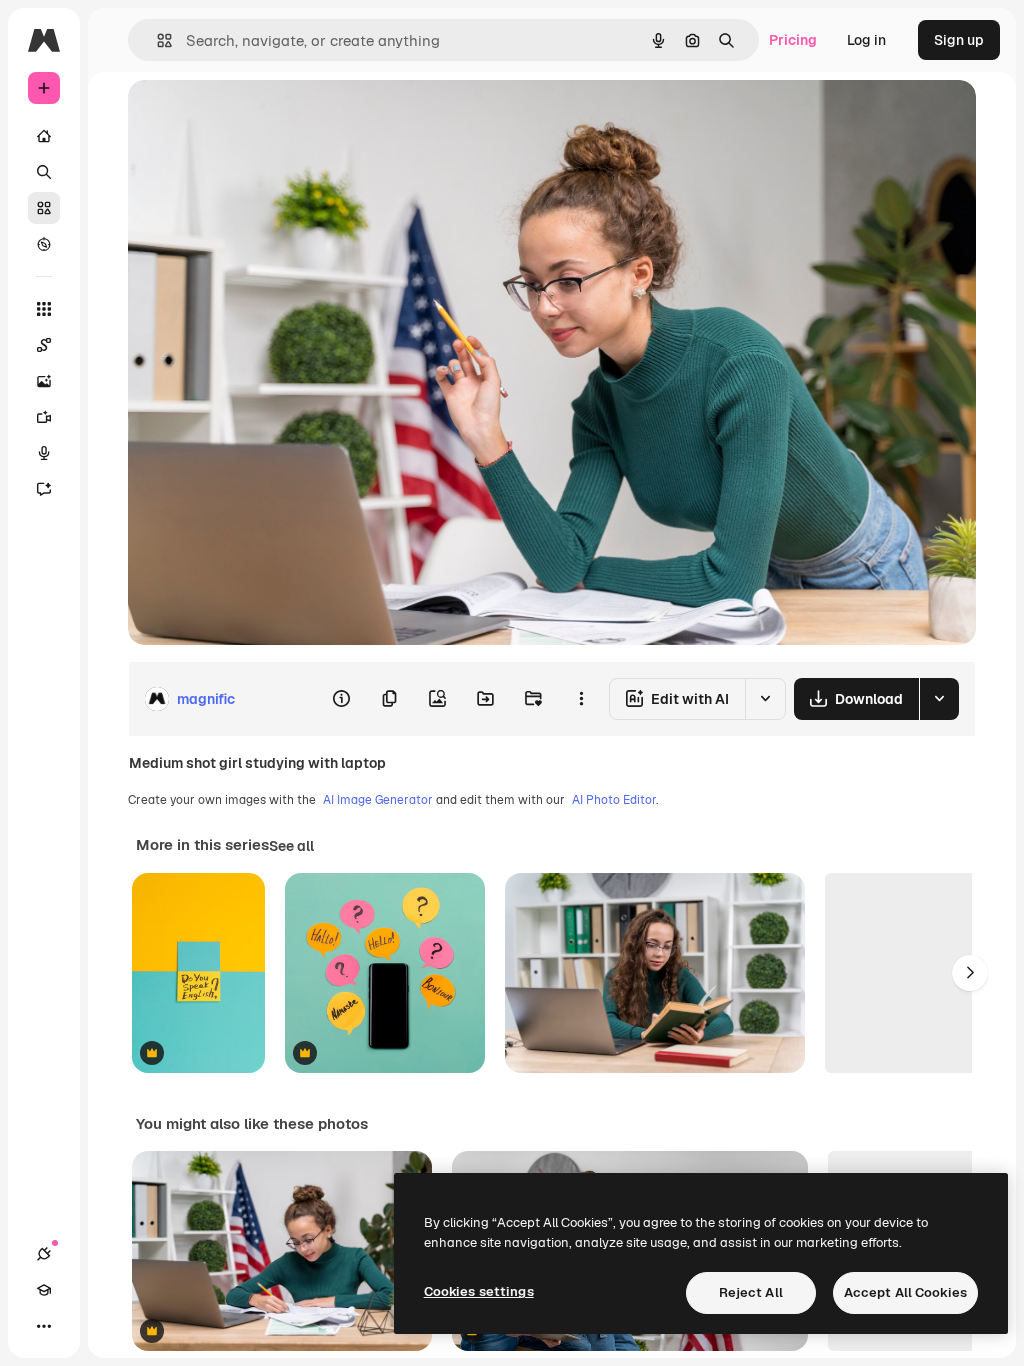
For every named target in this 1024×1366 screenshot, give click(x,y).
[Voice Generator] (44, 453)
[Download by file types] (939, 699)
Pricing (793, 40)
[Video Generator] (44, 417)
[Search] (44, 172)
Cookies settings (479, 1291)
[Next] (970, 973)
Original (256, 117)
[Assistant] (44, 489)
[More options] (581, 699)
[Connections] (44, 1254)
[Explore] (44, 244)
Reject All (751, 1292)
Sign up (959, 40)
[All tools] (44, 309)
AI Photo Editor (614, 800)
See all (291, 846)
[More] (44, 1326)
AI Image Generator (378, 800)
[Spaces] (44, 345)
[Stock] (44, 208)
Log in (866, 40)
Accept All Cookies (905, 1292)
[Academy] (44, 1290)
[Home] (44, 136)
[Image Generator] (44, 381)
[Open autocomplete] (156, 40)
